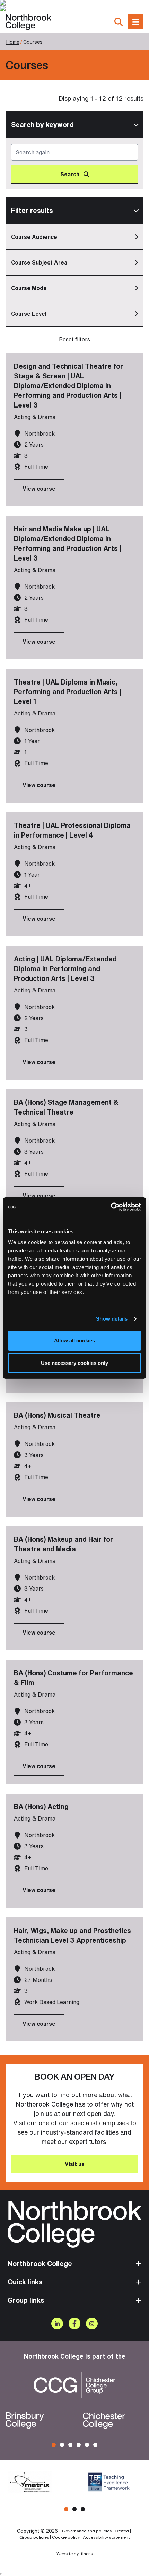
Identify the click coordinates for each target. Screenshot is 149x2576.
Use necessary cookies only (74, 1363)
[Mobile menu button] (136, 22)
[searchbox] (74, 164)
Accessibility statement (106, 2537)
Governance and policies (87, 2531)
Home (13, 42)
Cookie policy (66, 2537)
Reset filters (74, 339)
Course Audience (34, 237)
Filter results (32, 210)
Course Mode (29, 288)
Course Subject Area (39, 262)
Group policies (34, 2537)
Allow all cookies (74, 1340)
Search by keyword (42, 124)
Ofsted (122, 2531)
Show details (112, 1319)
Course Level (29, 314)
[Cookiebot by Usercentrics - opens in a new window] (111, 1207)
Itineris (86, 2554)
